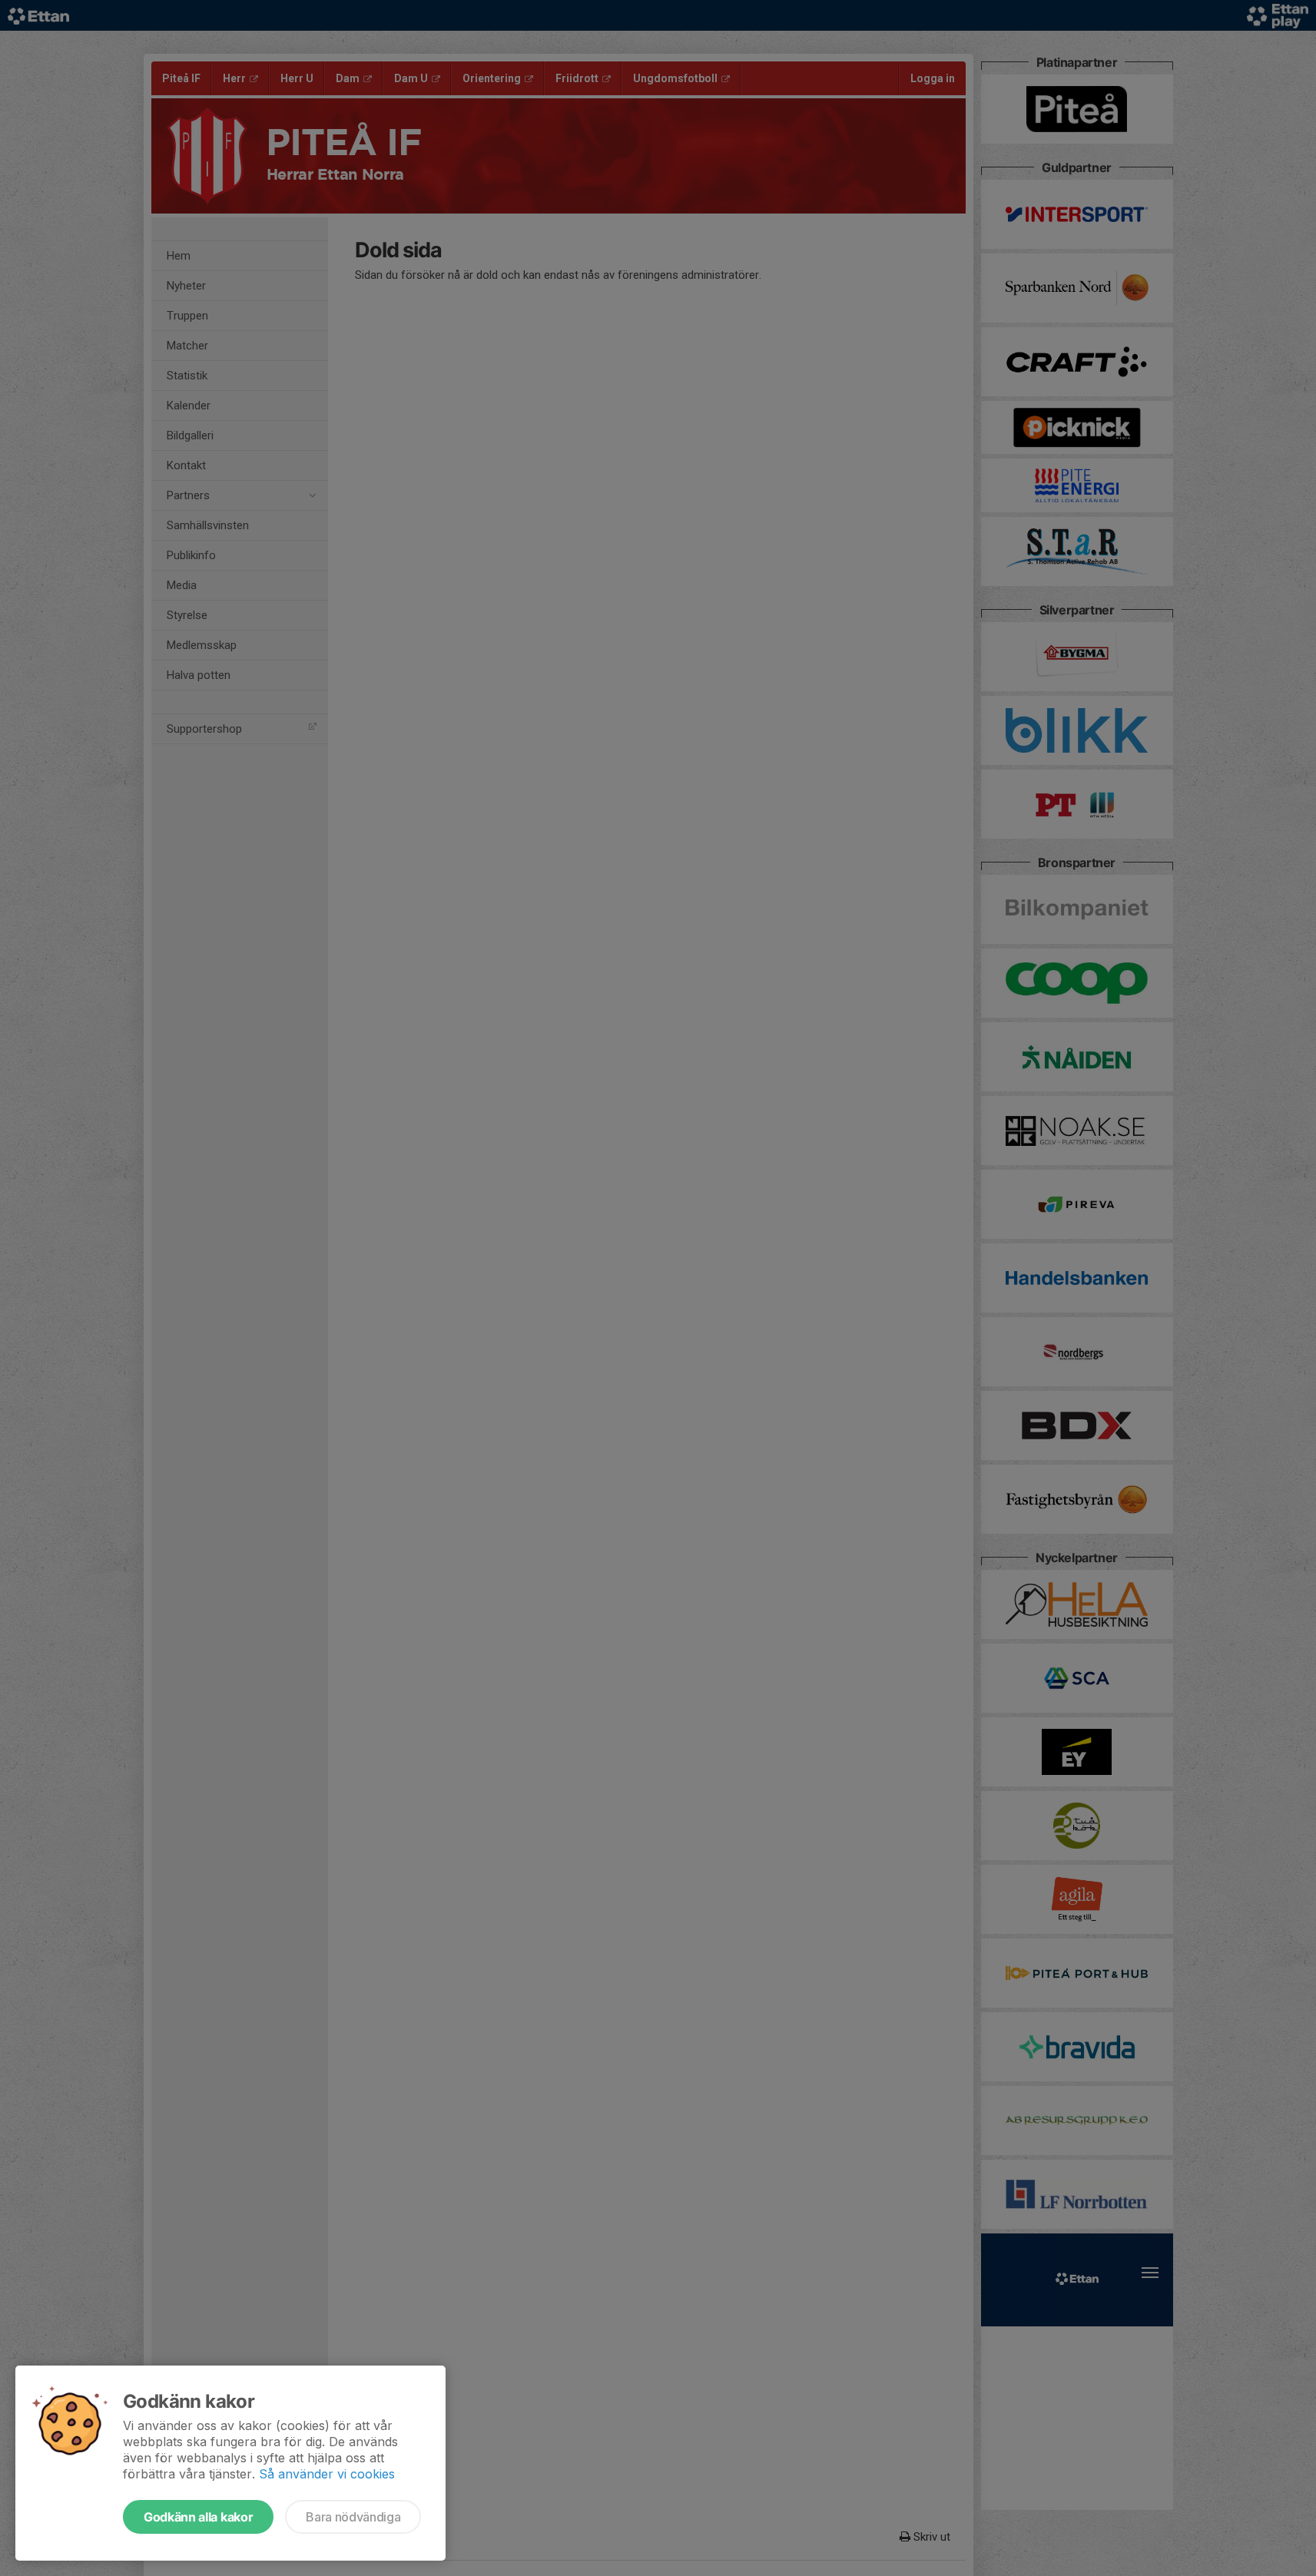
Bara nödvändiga (353, 2517)
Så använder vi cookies (327, 2474)
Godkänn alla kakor (198, 2517)
